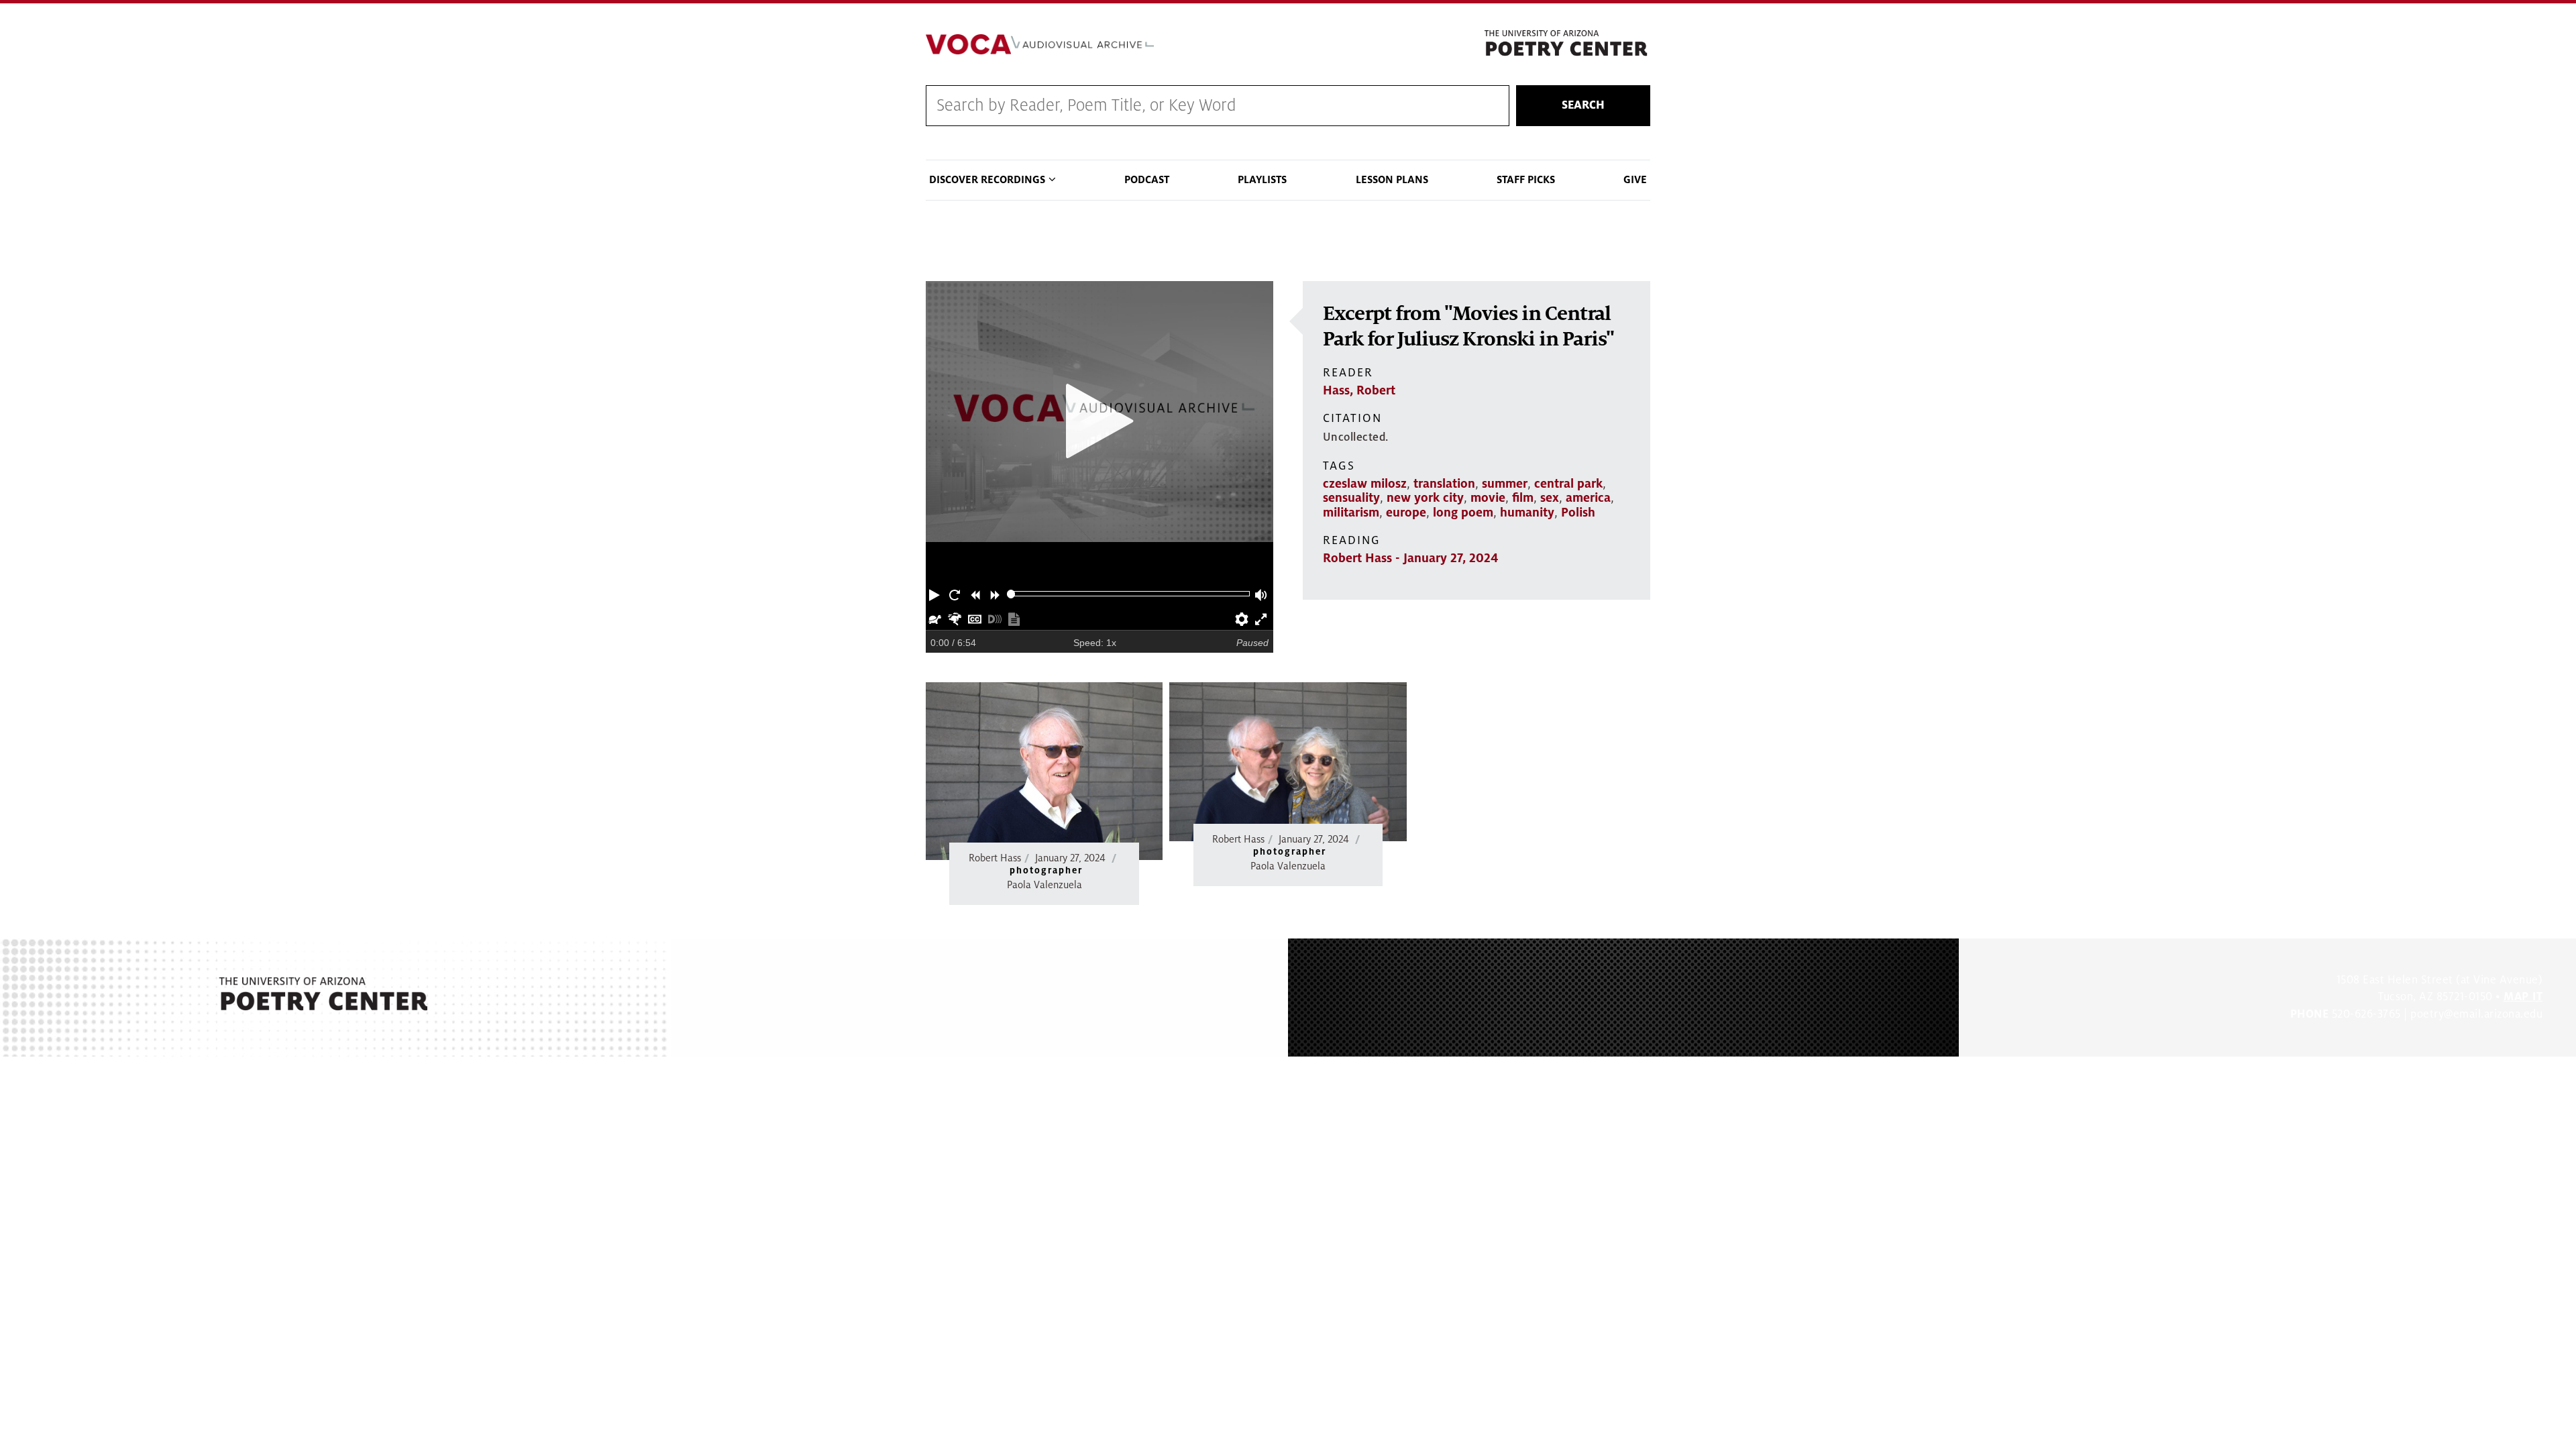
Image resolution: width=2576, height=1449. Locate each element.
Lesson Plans (1392, 180)
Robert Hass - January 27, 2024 (1410, 558)
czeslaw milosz (1365, 484)
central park (1568, 484)
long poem (1463, 513)
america (1588, 498)
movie (1488, 498)
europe (1406, 513)
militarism (1351, 513)
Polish (1578, 513)
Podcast (1147, 180)
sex (1550, 498)
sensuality (1351, 498)
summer (1505, 484)
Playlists (1262, 180)
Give (1635, 180)
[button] (936, 594)
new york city (1425, 498)
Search (1583, 105)
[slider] (1011, 594)
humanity (1527, 513)
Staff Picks (1526, 180)
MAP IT (2523, 997)
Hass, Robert (1359, 390)
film (1523, 498)
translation (1444, 484)
